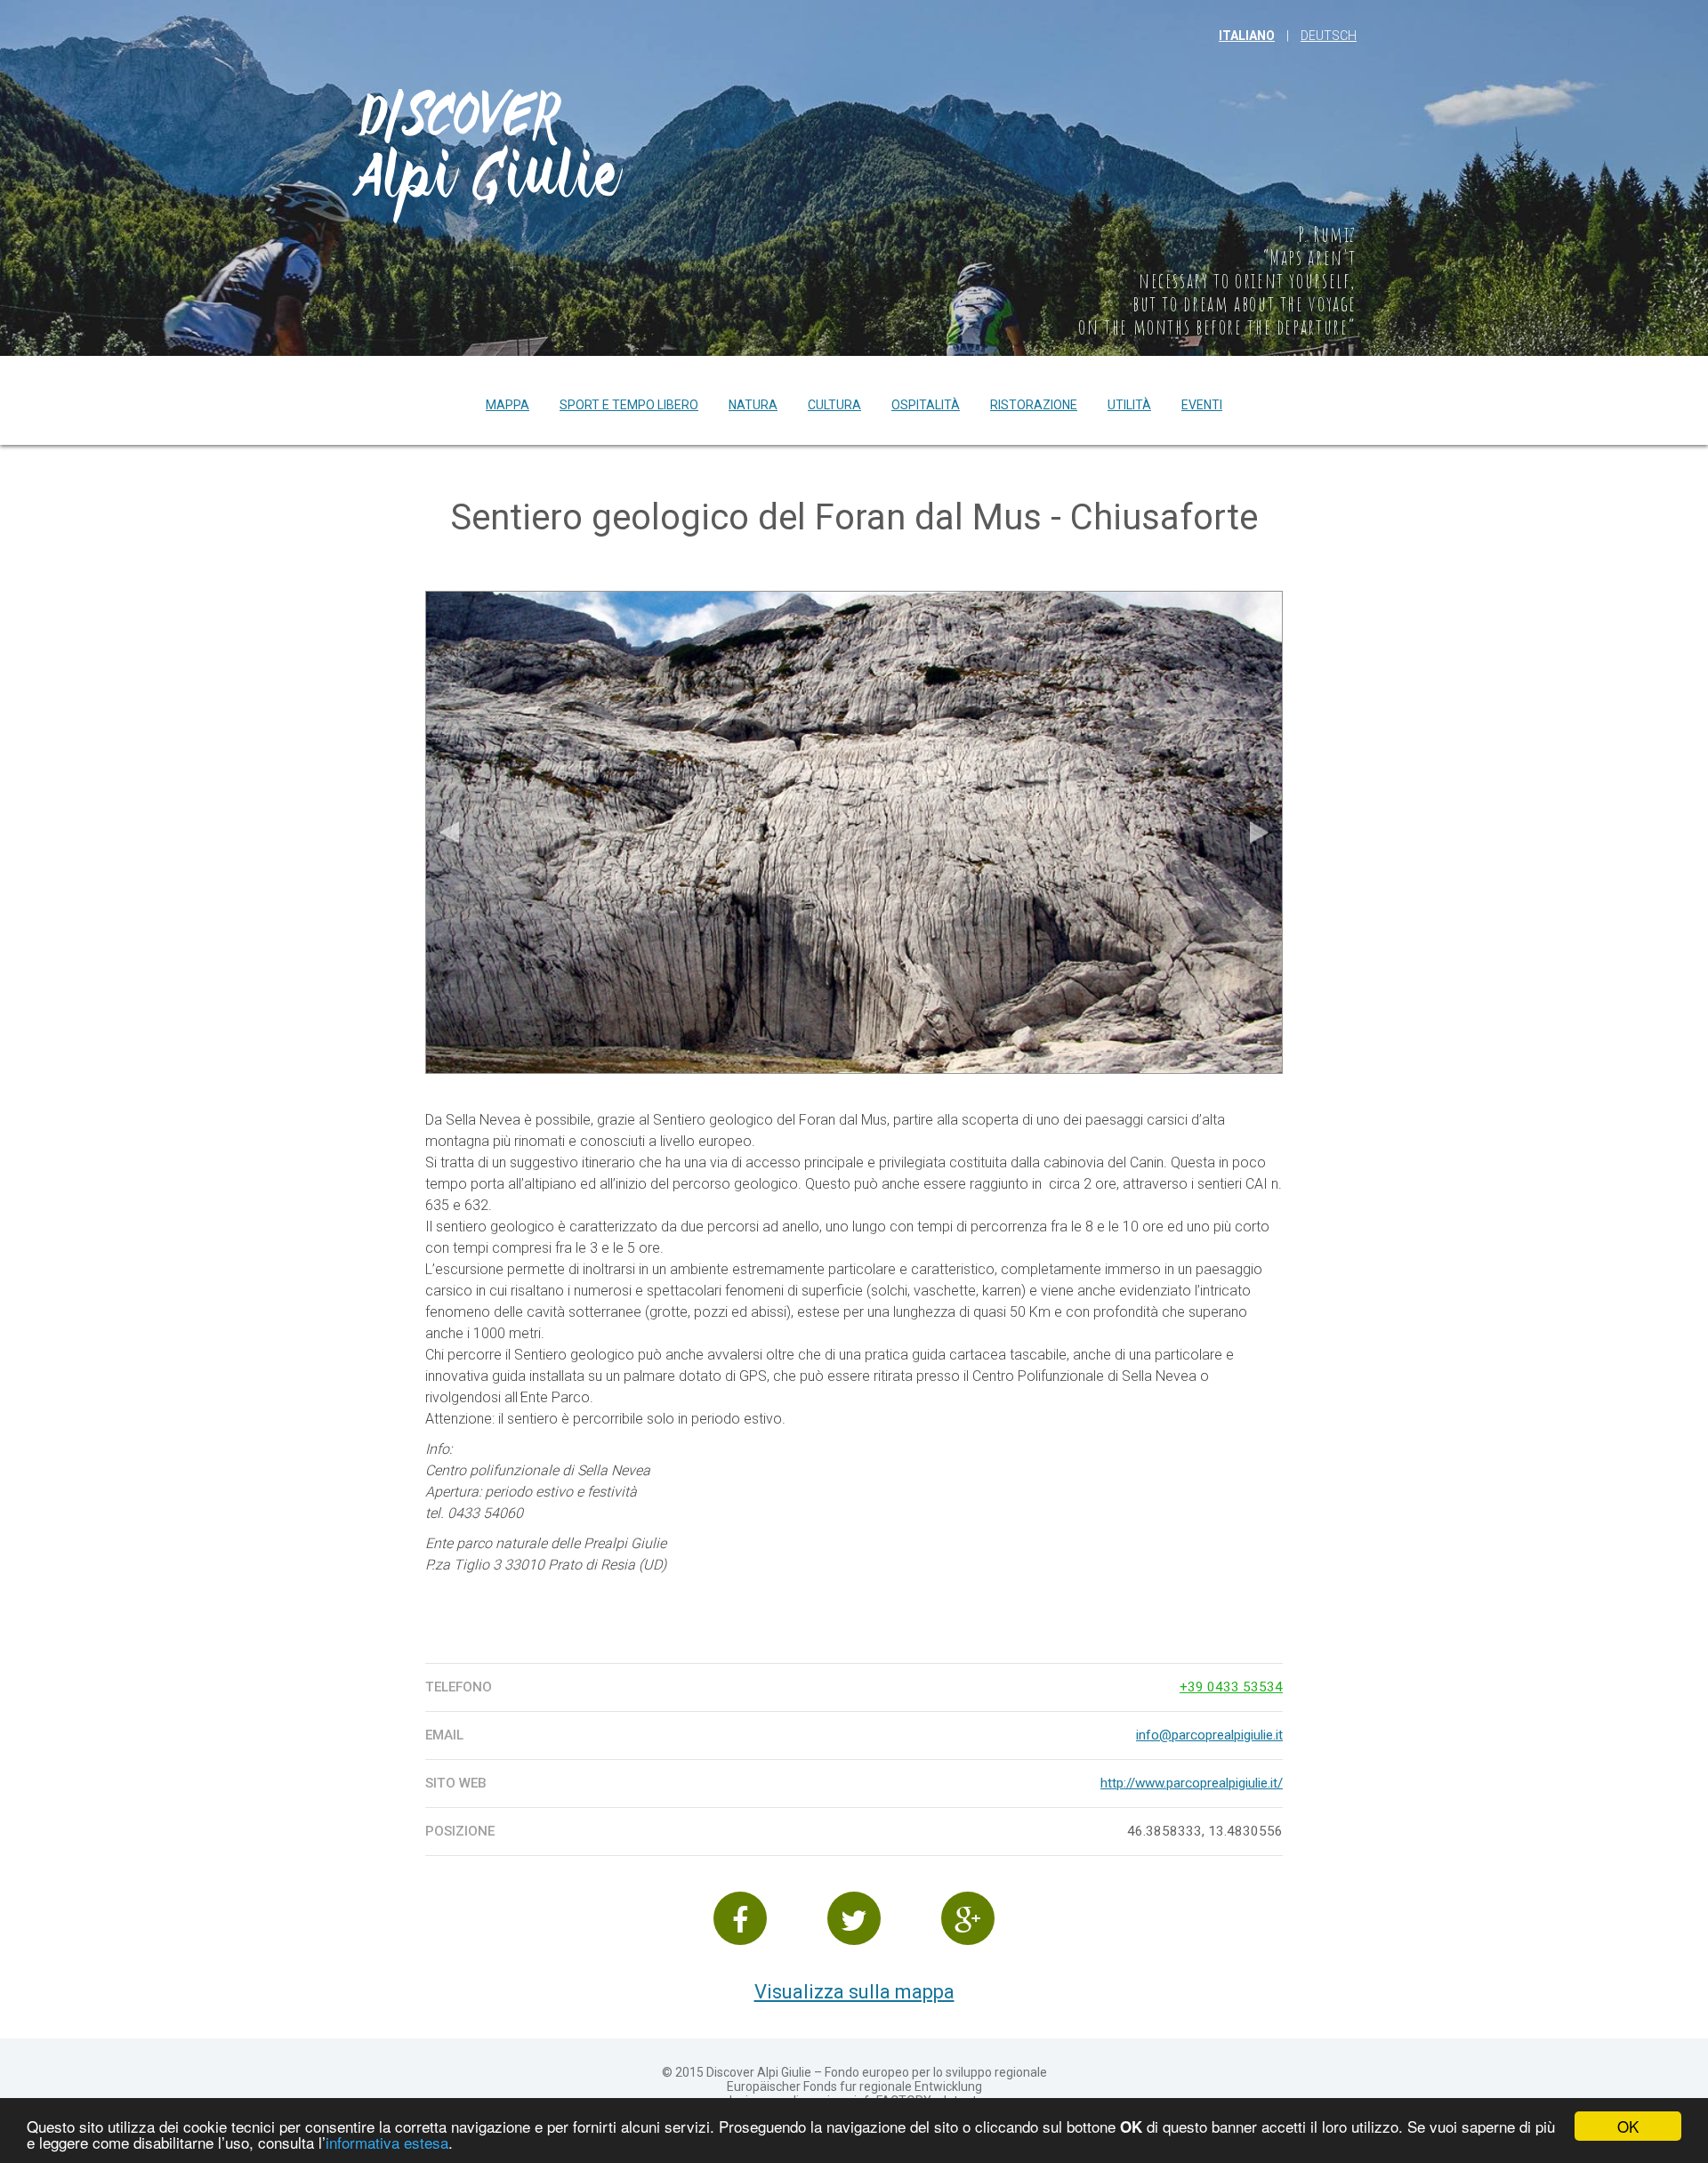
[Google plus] (968, 1918)
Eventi (1202, 405)
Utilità (1129, 405)
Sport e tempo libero (629, 405)
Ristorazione (1034, 405)
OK (1628, 2126)
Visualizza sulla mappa (854, 1992)
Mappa (508, 405)
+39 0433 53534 (1231, 1687)
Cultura (834, 405)
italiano (1247, 36)
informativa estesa (387, 2142)
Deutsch (1329, 36)
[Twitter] (854, 1918)
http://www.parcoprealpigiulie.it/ (1192, 1783)
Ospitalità (926, 405)
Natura (753, 405)
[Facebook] (740, 1918)
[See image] (854, 832)
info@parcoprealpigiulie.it (1209, 1735)
